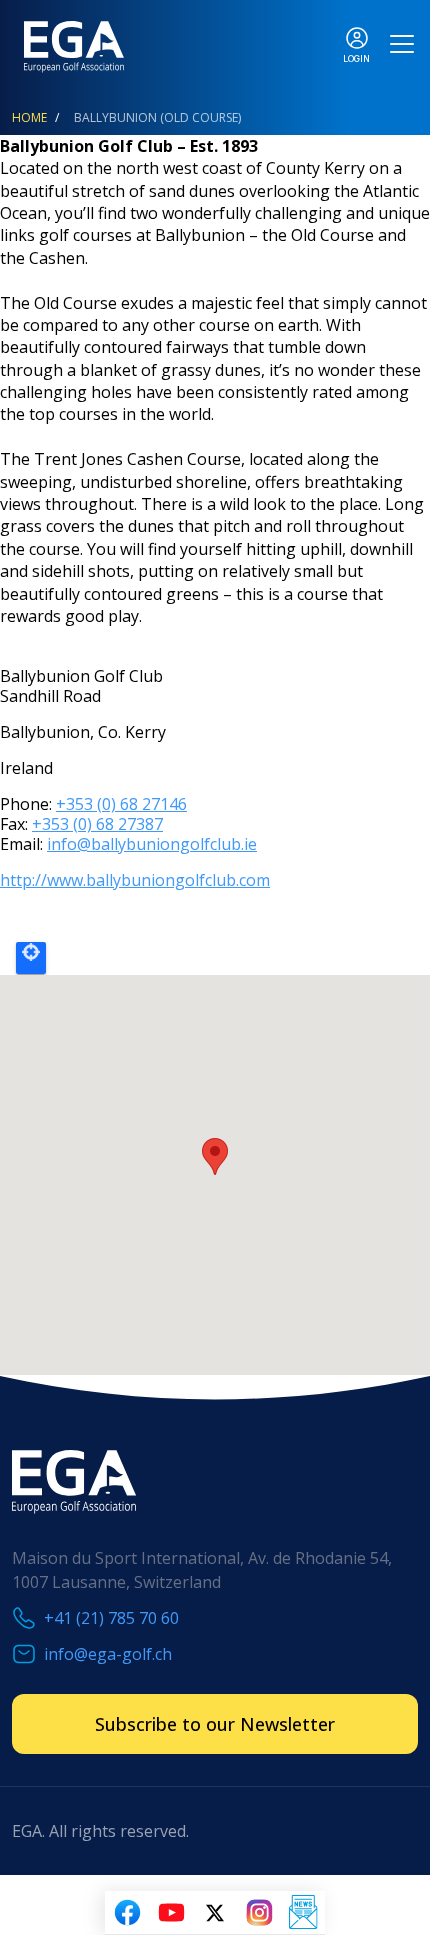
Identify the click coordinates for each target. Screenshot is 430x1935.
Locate (31, 958)
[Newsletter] (303, 1913)
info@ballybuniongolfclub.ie (152, 844)
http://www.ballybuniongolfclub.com (135, 880)
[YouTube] (171, 1913)
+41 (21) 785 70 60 (111, 1618)
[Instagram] (259, 1913)
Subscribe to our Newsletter (215, 1724)
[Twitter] (215, 1913)
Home (29, 117)
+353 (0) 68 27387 (97, 824)
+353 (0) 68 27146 (121, 804)
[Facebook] (127, 1913)
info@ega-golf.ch (108, 1654)
